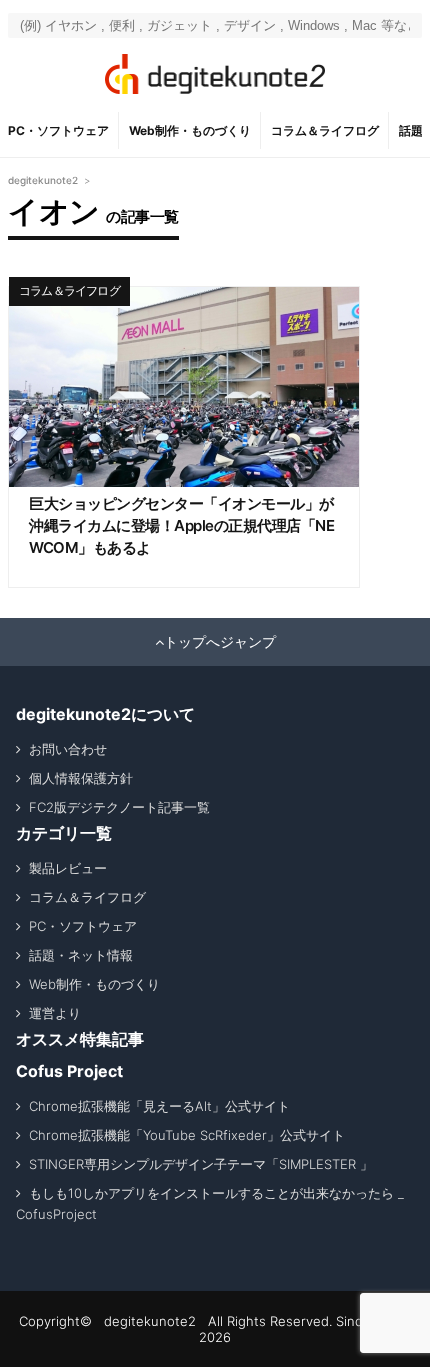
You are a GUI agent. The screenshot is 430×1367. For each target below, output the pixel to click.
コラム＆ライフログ (325, 130)
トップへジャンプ (220, 642)
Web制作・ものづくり (190, 130)
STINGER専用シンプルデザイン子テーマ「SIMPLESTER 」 (201, 1164)
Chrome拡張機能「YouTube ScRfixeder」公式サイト (187, 1135)
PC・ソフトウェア (58, 130)
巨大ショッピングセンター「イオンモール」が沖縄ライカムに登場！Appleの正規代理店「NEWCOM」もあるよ (181, 525)
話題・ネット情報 (81, 955)
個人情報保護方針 (81, 778)
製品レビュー (68, 868)
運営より (55, 1013)
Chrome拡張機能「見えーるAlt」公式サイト (159, 1106)
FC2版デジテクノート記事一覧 (119, 807)
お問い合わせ (68, 749)
